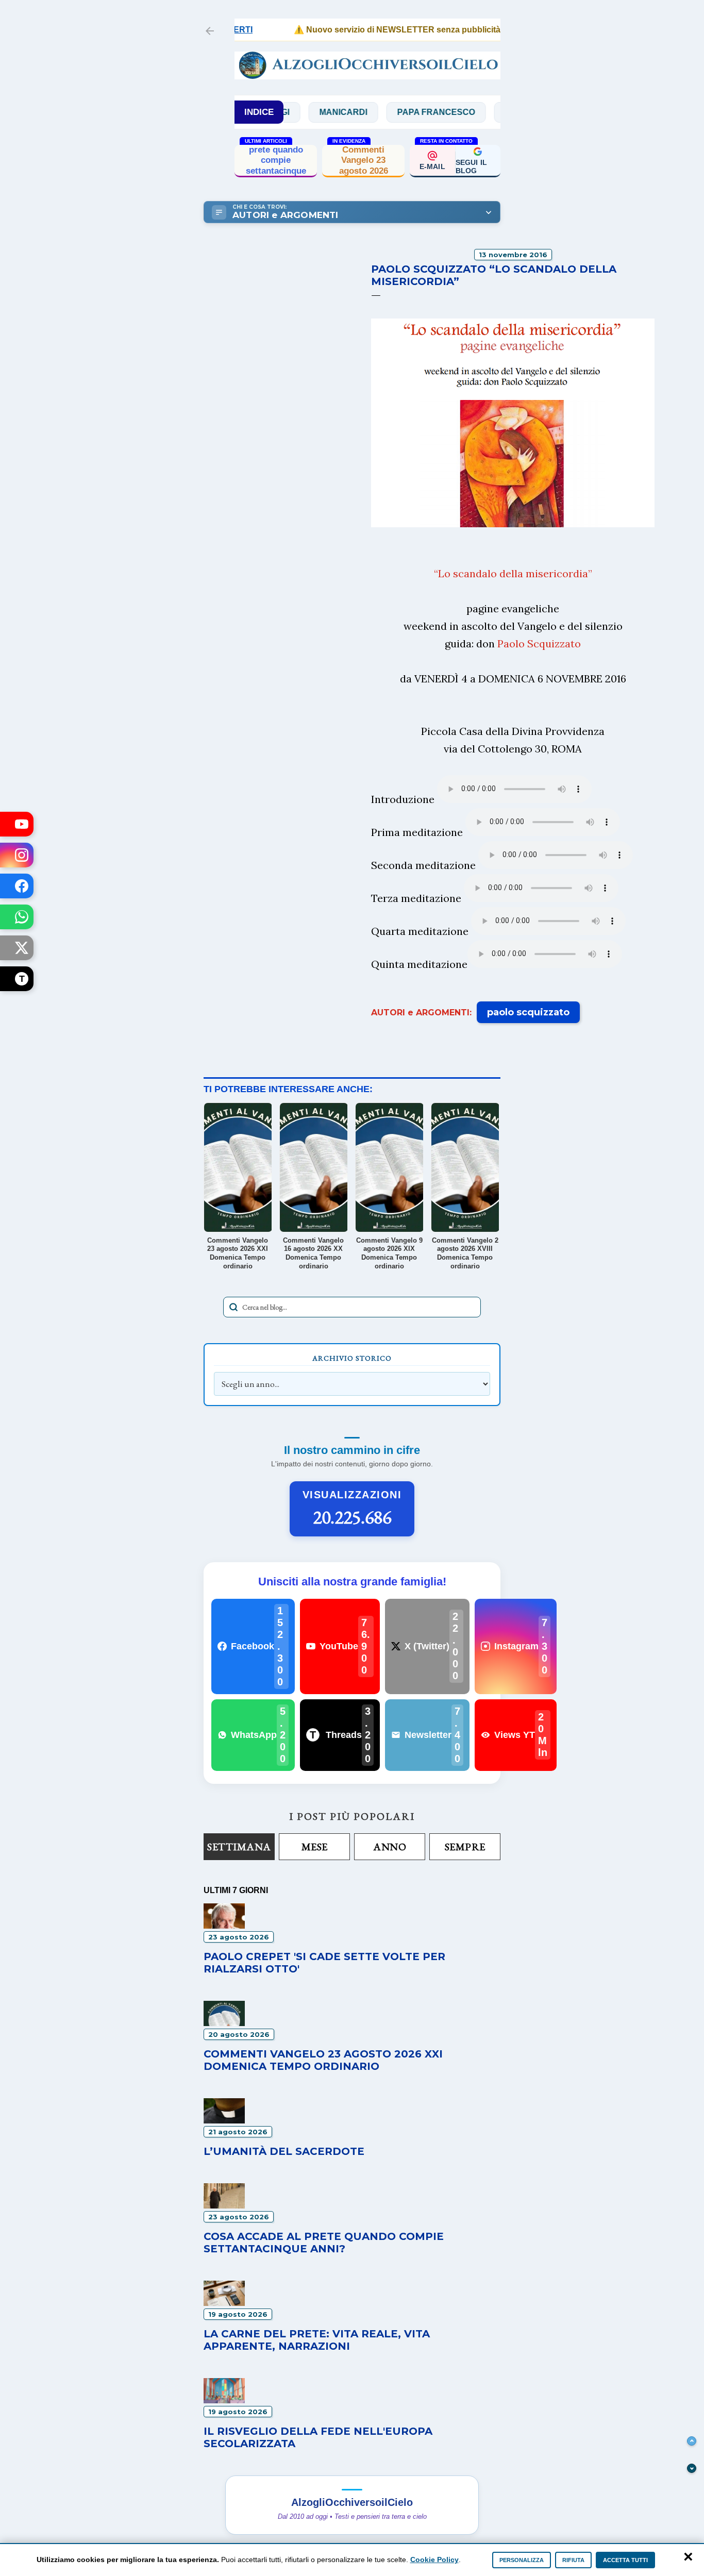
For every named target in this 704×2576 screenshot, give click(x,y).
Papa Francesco (399, 112)
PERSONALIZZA (522, 2560)
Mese (315, 1847)
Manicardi (306, 112)
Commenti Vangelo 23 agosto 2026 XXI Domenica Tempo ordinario (323, 2060)
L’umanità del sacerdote (284, 2151)
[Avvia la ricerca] (233, 1307)
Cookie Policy (434, 2560)
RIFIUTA (573, 2560)
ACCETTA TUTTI (625, 2560)
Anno (390, 1847)
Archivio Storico (352, 1358)
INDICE (259, 112)
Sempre (465, 1847)
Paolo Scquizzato (539, 643)
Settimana (239, 1847)
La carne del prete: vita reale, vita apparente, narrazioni (317, 2340)
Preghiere (493, 112)
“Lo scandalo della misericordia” (513, 573)
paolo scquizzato (528, 1012)
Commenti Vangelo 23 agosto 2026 (364, 160)
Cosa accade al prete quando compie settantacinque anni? (276, 160)
